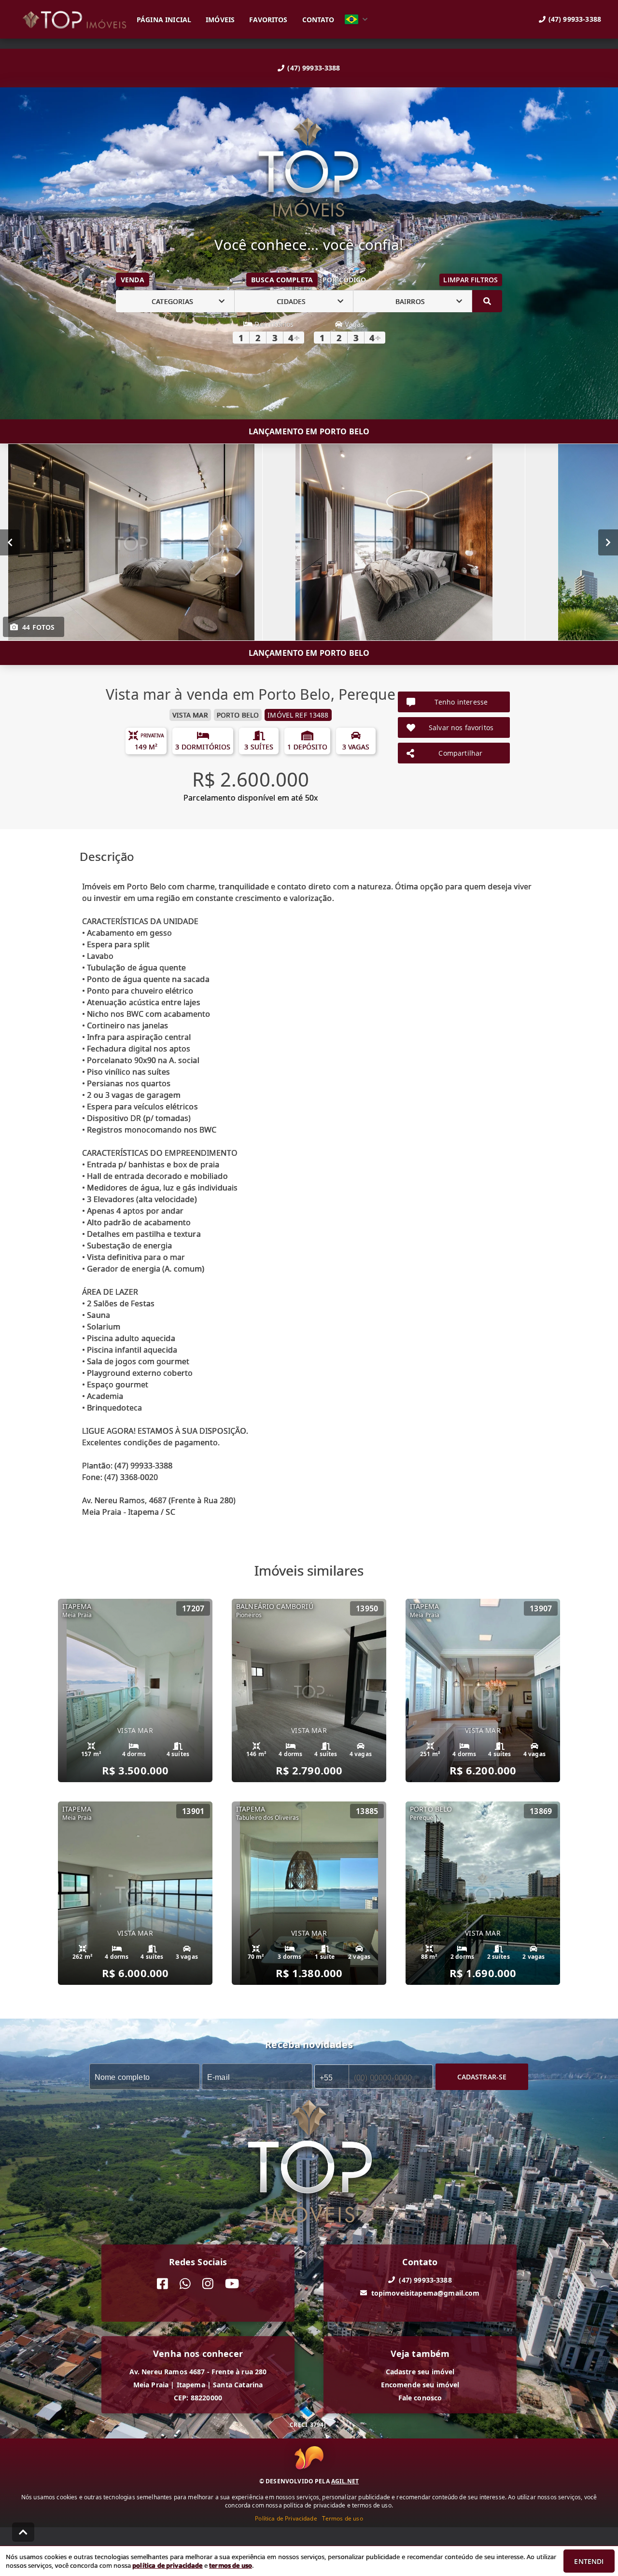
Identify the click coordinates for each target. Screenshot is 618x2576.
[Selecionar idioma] (356, 19)
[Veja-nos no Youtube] (232, 2284)
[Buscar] (487, 301)
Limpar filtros (471, 280)
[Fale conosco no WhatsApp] (185, 2284)
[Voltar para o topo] (23, 2532)
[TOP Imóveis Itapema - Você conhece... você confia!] (309, 168)
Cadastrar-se (482, 2077)
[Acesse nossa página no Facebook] (162, 2284)
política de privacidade (167, 2565)
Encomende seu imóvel (420, 2385)
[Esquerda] (10, 542)
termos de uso (231, 2565)
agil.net (345, 2481)
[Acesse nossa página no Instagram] (208, 2284)
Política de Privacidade (286, 2518)
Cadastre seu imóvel (420, 2372)
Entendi (589, 2561)
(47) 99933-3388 (314, 68)
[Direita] (608, 542)
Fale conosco (420, 2398)
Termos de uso (343, 2518)
